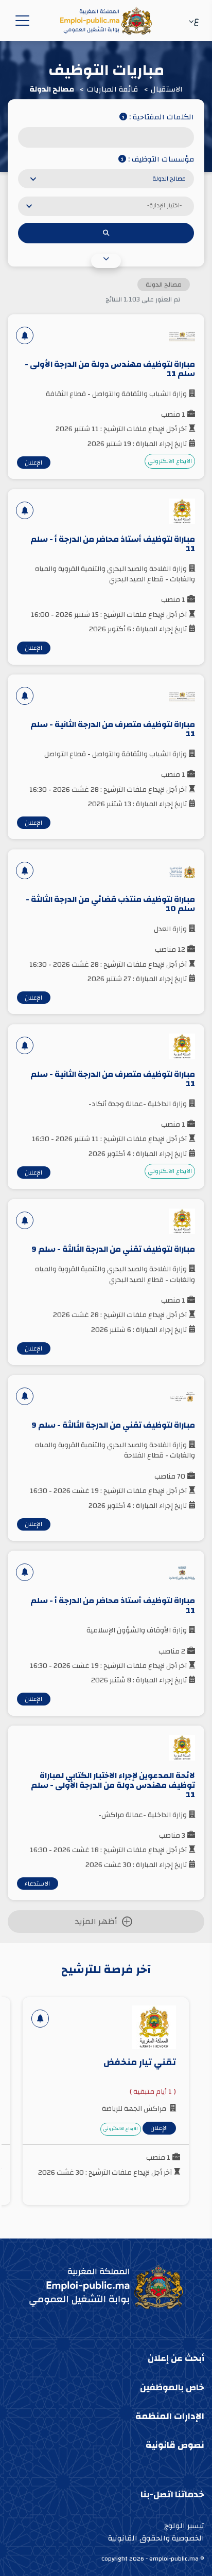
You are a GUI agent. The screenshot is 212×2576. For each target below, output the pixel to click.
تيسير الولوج (184, 2526)
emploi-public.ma (174, 2559)
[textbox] (103, 203)
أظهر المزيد (96, 1922)
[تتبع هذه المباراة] (25, 335)
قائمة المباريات (113, 90)
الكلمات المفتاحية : (161, 118)
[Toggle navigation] (21, 21)
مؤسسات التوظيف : (160, 160)
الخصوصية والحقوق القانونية (156, 2538)
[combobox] (106, 179)
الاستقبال (167, 90)
